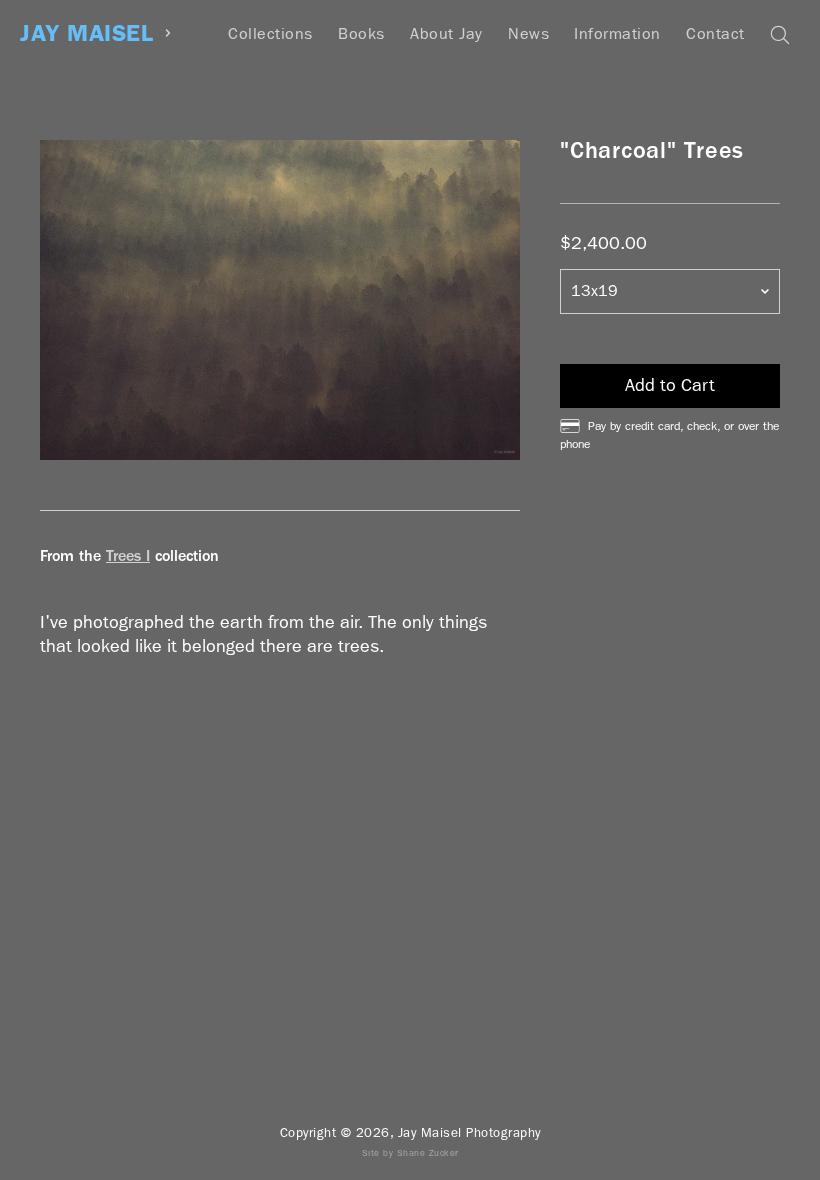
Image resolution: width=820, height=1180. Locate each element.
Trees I (128, 555)
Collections (270, 33)
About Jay (446, 33)
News (528, 33)
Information (617, 33)
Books (361, 33)
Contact (715, 33)
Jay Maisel (86, 33)
